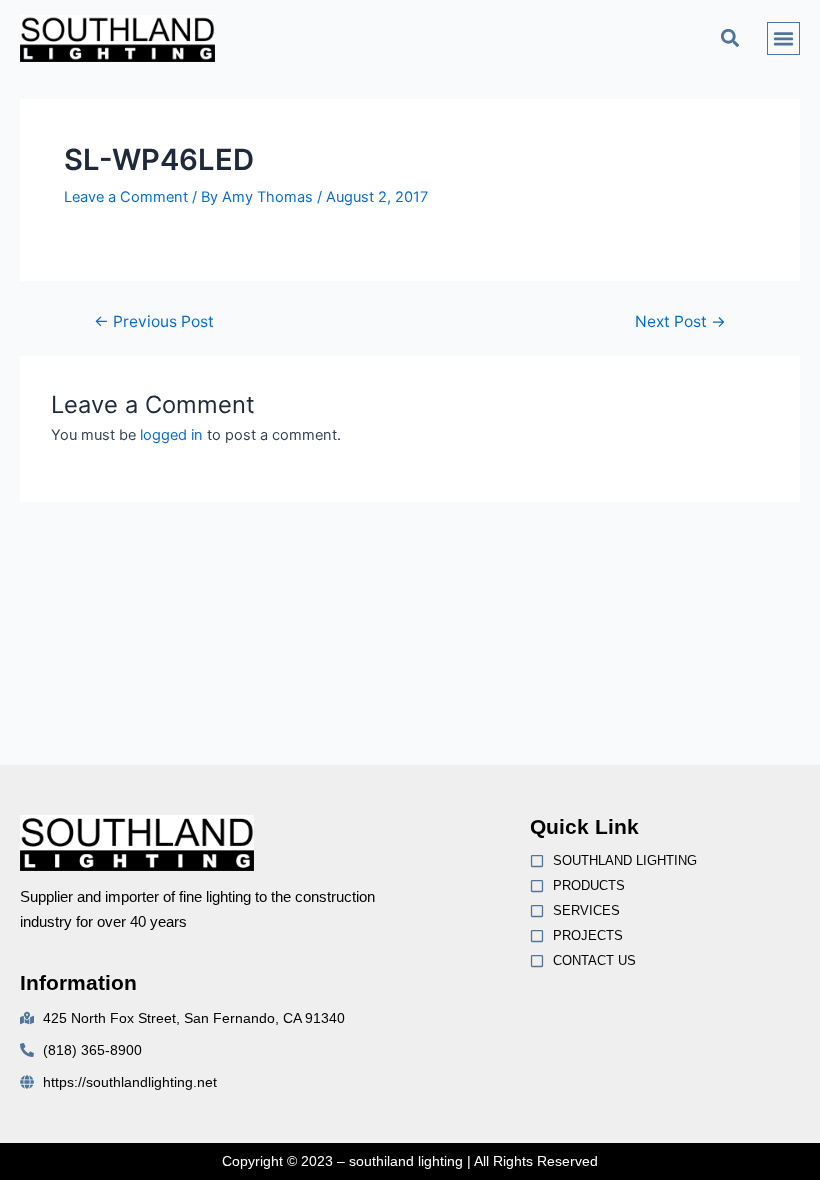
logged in (171, 435)
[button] (730, 38)
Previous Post (154, 322)
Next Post (680, 322)
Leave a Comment (126, 197)
